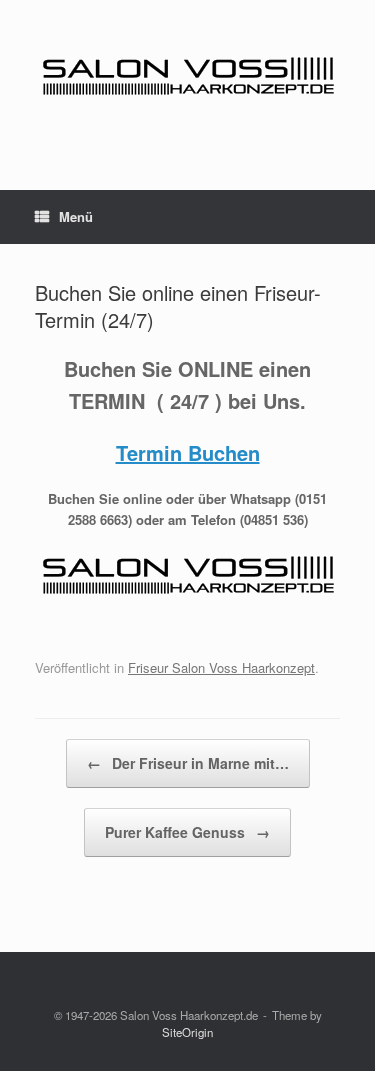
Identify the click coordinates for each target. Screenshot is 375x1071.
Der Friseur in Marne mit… (188, 763)
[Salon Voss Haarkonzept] (187, 80)
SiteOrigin (187, 1032)
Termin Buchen (188, 452)
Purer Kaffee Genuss (187, 832)
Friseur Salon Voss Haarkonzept (221, 667)
